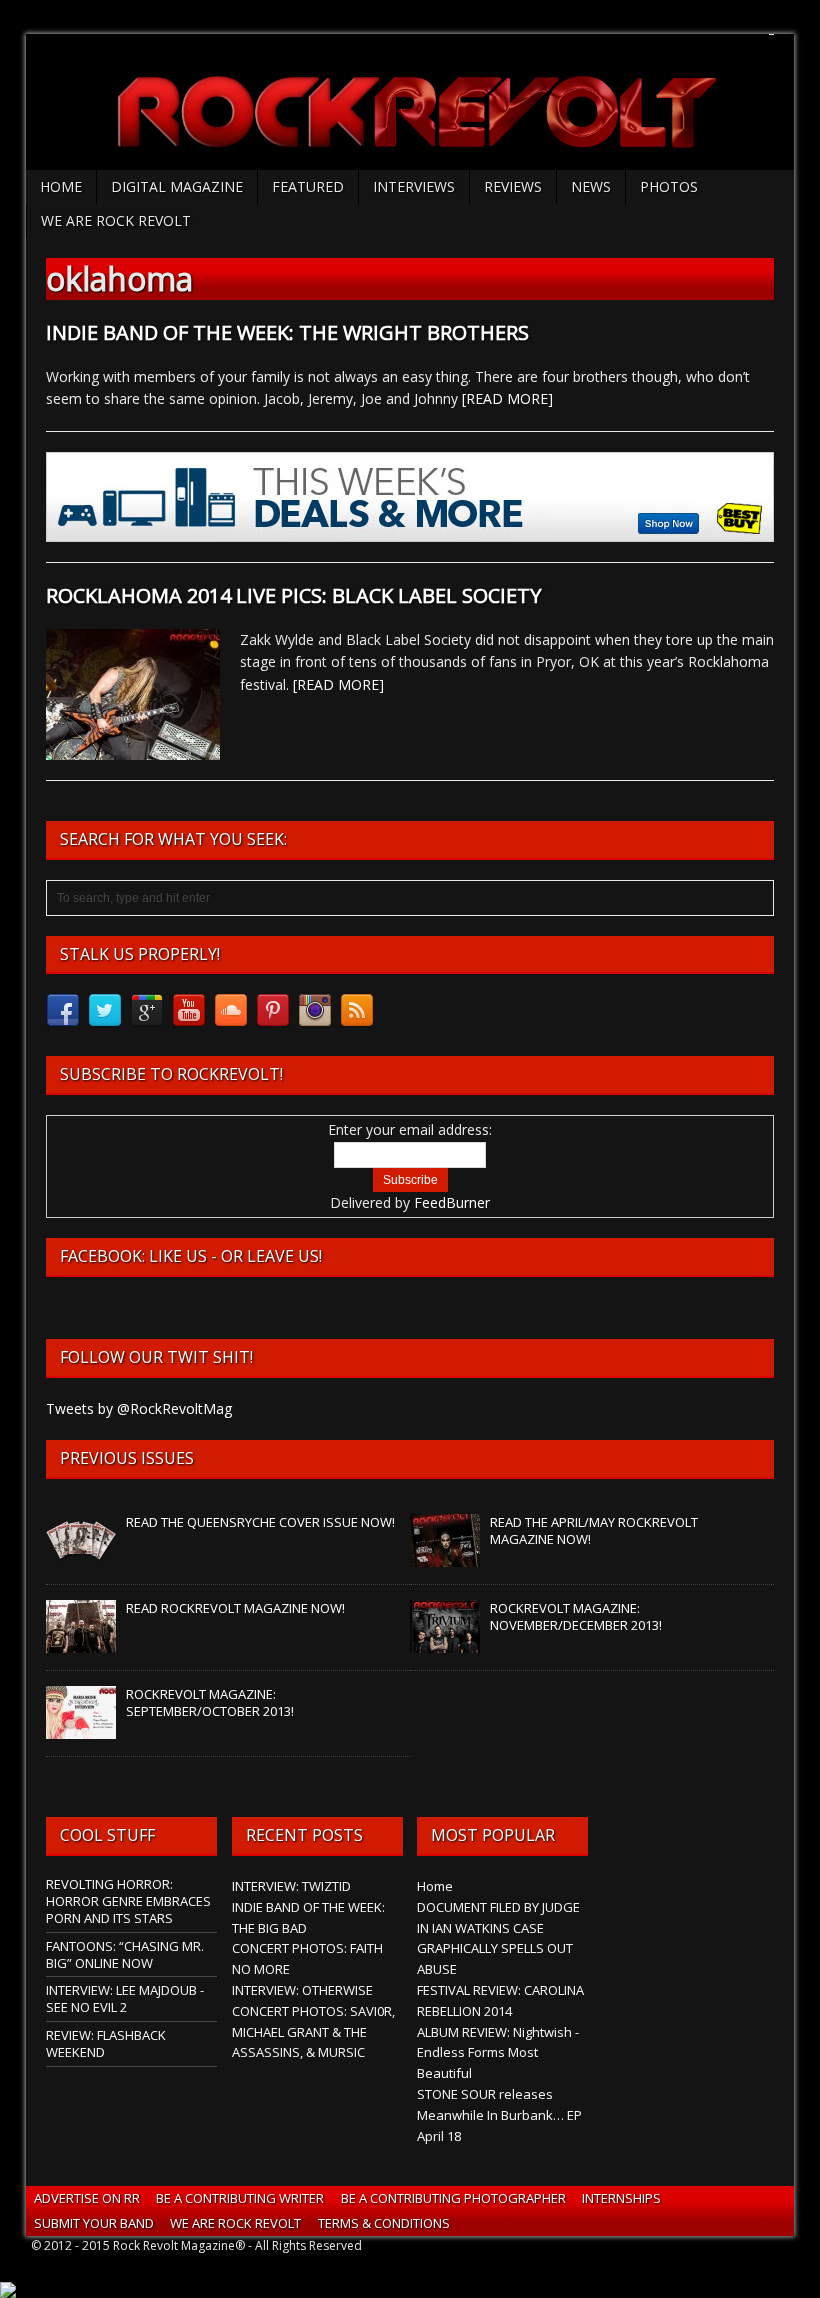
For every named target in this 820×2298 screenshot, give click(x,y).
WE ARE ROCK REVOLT (116, 220)
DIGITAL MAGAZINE (177, 186)
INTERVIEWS (414, 186)
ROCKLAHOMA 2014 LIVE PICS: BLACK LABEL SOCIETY (293, 595)
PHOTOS (669, 186)
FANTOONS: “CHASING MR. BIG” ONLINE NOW (125, 1954)
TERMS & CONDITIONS (384, 2223)
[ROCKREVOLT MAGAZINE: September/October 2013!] (81, 1728)
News (591, 186)
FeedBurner (452, 1202)
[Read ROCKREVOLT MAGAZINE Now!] (81, 1642)
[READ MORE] (507, 398)
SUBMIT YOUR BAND (94, 2223)
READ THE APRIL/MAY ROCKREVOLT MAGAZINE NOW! (594, 1530)
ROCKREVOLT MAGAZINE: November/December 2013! (576, 1616)
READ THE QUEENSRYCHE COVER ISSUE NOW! (260, 1522)
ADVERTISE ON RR (87, 2198)
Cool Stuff (107, 1835)
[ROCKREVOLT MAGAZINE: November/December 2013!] (445, 1642)
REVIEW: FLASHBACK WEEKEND (106, 2043)
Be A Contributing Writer (240, 2198)
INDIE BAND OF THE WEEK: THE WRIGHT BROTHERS (287, 332)
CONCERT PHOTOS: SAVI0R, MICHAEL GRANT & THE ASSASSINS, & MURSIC (313, 2032)
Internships (621, 2198)
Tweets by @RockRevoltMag (139, 1408)
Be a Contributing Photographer (453, 2198)
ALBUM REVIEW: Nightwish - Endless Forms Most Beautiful (498, 2053)
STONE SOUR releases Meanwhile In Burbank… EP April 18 (499, 2115)
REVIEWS (513, 186)
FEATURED (308, 186)
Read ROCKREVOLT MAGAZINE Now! (235, 1608)
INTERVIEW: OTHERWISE (302, 1990)
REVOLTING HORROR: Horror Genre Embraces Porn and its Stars (128, 1901)
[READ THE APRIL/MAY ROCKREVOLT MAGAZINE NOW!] (445, 1556)
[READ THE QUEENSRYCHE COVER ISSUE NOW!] (81, 1556)
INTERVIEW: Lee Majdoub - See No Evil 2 (125, 1998)
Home (61, 186)
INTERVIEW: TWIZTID (291, 1886)
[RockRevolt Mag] (410, 102)
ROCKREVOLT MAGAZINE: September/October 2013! (210, 1702)
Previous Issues (127, 1458)
